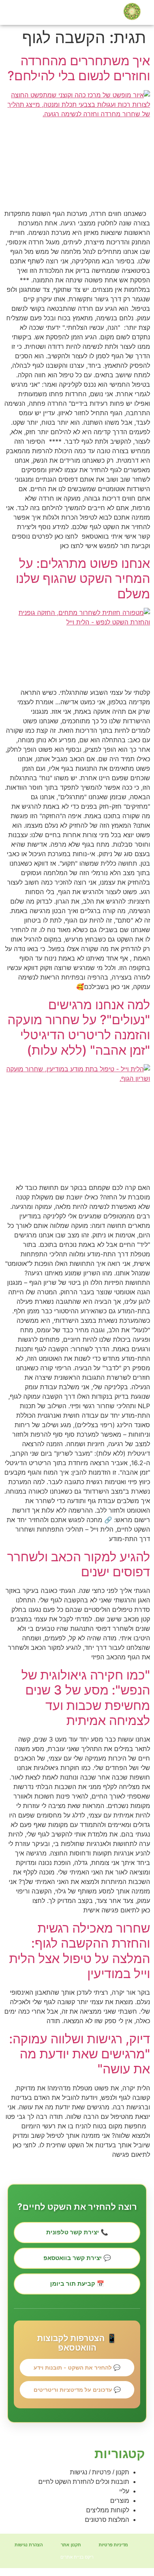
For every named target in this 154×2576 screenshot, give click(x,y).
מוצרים (120, 2501)
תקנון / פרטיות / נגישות (100, 2472)
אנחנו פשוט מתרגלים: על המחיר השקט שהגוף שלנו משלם (83, 579)
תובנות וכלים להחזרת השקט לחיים (84, 2482)
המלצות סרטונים (107, 2520)
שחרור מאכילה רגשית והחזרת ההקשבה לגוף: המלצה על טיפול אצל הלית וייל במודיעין (80, 1951)
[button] (9, 12)
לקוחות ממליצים (108, 2510)
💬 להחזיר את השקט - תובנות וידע (77, 2367)
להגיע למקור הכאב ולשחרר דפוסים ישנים (79, 1564)
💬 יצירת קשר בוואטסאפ (77, 2258)
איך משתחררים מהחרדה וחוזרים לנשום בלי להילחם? (77, 68)
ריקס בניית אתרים (77, 2557)
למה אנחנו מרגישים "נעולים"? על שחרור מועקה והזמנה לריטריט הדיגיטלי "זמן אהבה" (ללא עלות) (79, 1027)
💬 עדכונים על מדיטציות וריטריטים (77, 2390)
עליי (124, 2491)
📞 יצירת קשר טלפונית (77, 2232)
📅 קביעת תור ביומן (77, 2284)
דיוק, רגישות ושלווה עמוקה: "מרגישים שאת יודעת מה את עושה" (80, 2054)
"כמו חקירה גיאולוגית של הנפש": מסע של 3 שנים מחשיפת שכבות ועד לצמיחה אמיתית (86, 1698)
